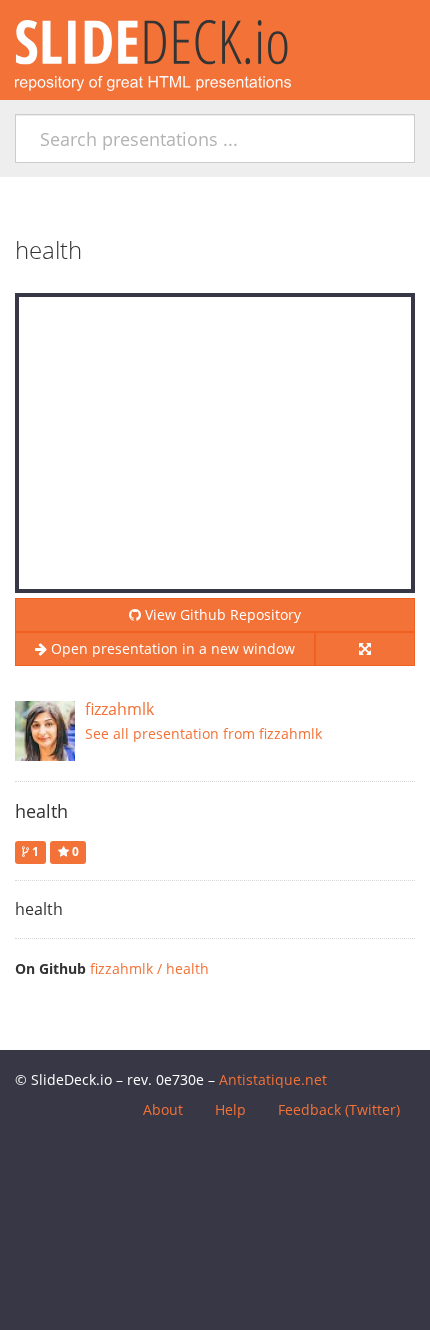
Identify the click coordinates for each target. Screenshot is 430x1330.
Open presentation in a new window (171, 648)
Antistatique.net (273, 1079)
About (163, 1109)
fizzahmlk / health (149, 968)
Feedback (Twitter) (339, 1109)
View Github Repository (221, 614)
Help (230, 1109)
